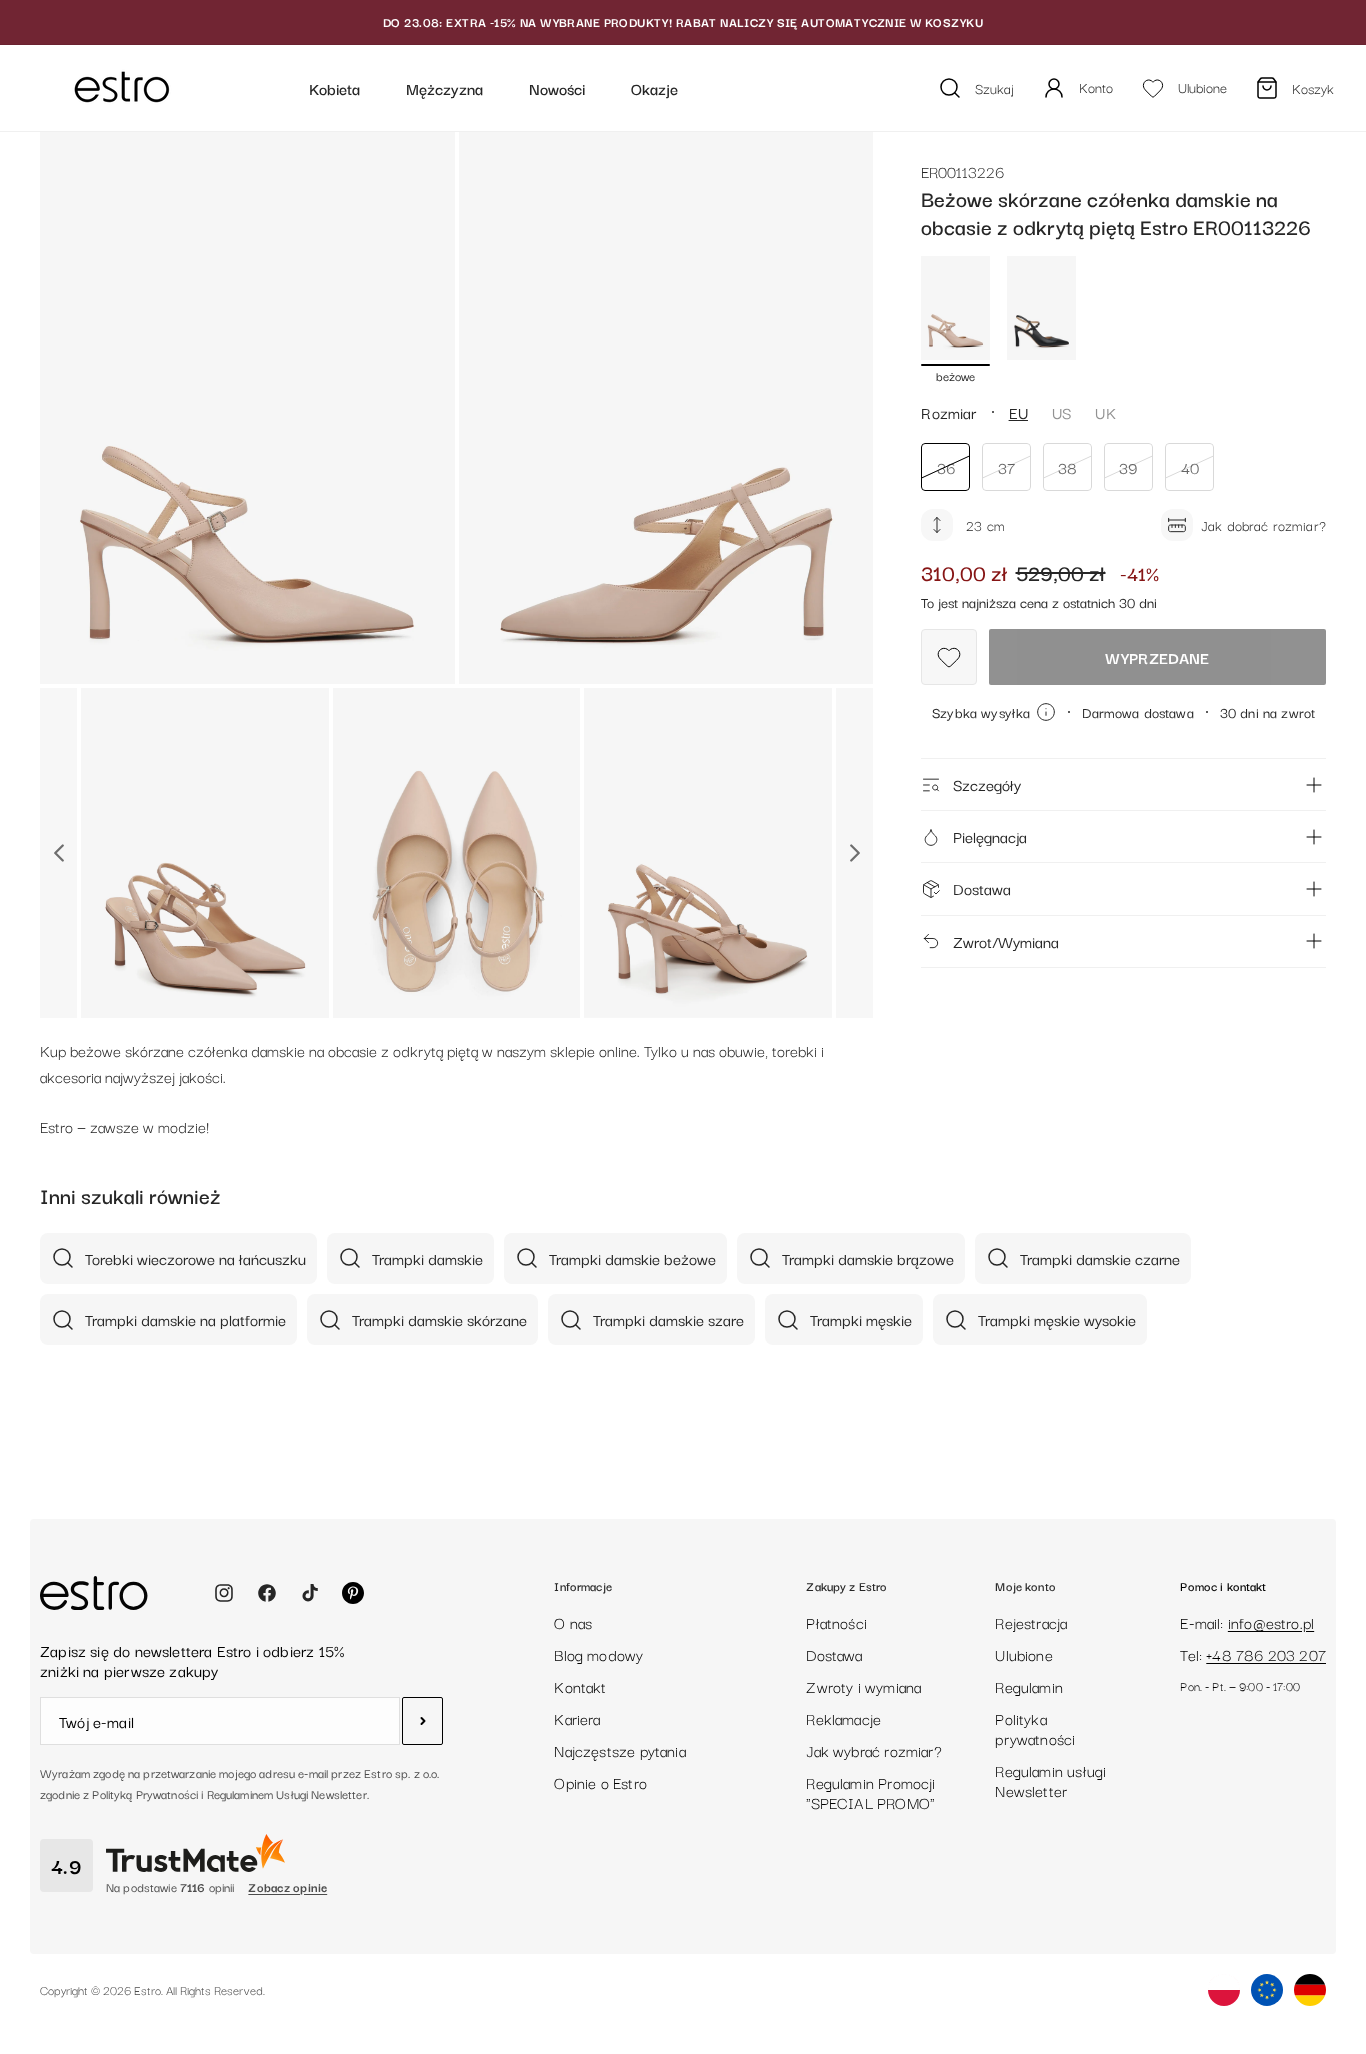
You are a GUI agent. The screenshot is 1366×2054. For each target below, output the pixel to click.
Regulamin (1029, 1686)
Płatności (836, 1622)
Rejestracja (1031, 1622)
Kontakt (580, 1686)
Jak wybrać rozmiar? (873, 1750)
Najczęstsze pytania (619, 1750)
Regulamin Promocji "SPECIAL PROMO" (870, 1792)
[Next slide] (854, 853)
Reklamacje (843, 1718)
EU (1018, 412)
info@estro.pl (1271, 1622)
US (1061, 412)
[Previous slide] (58, 853)
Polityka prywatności (1035, 1728)
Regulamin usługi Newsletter (1050, 1780)
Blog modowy (598, 1654)
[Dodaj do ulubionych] (949, 657)
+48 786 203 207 (1266, 1654)
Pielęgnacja (990, 836)
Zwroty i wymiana (863, 1686)
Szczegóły (987, 784)
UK (1105, 412)
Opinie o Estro (600, 1782)
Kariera (577, 1718)
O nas (573, 1622)
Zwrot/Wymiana (1006, 941)
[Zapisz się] (422, 1721)
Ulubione (1023, 1654)
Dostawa (982, 888)
